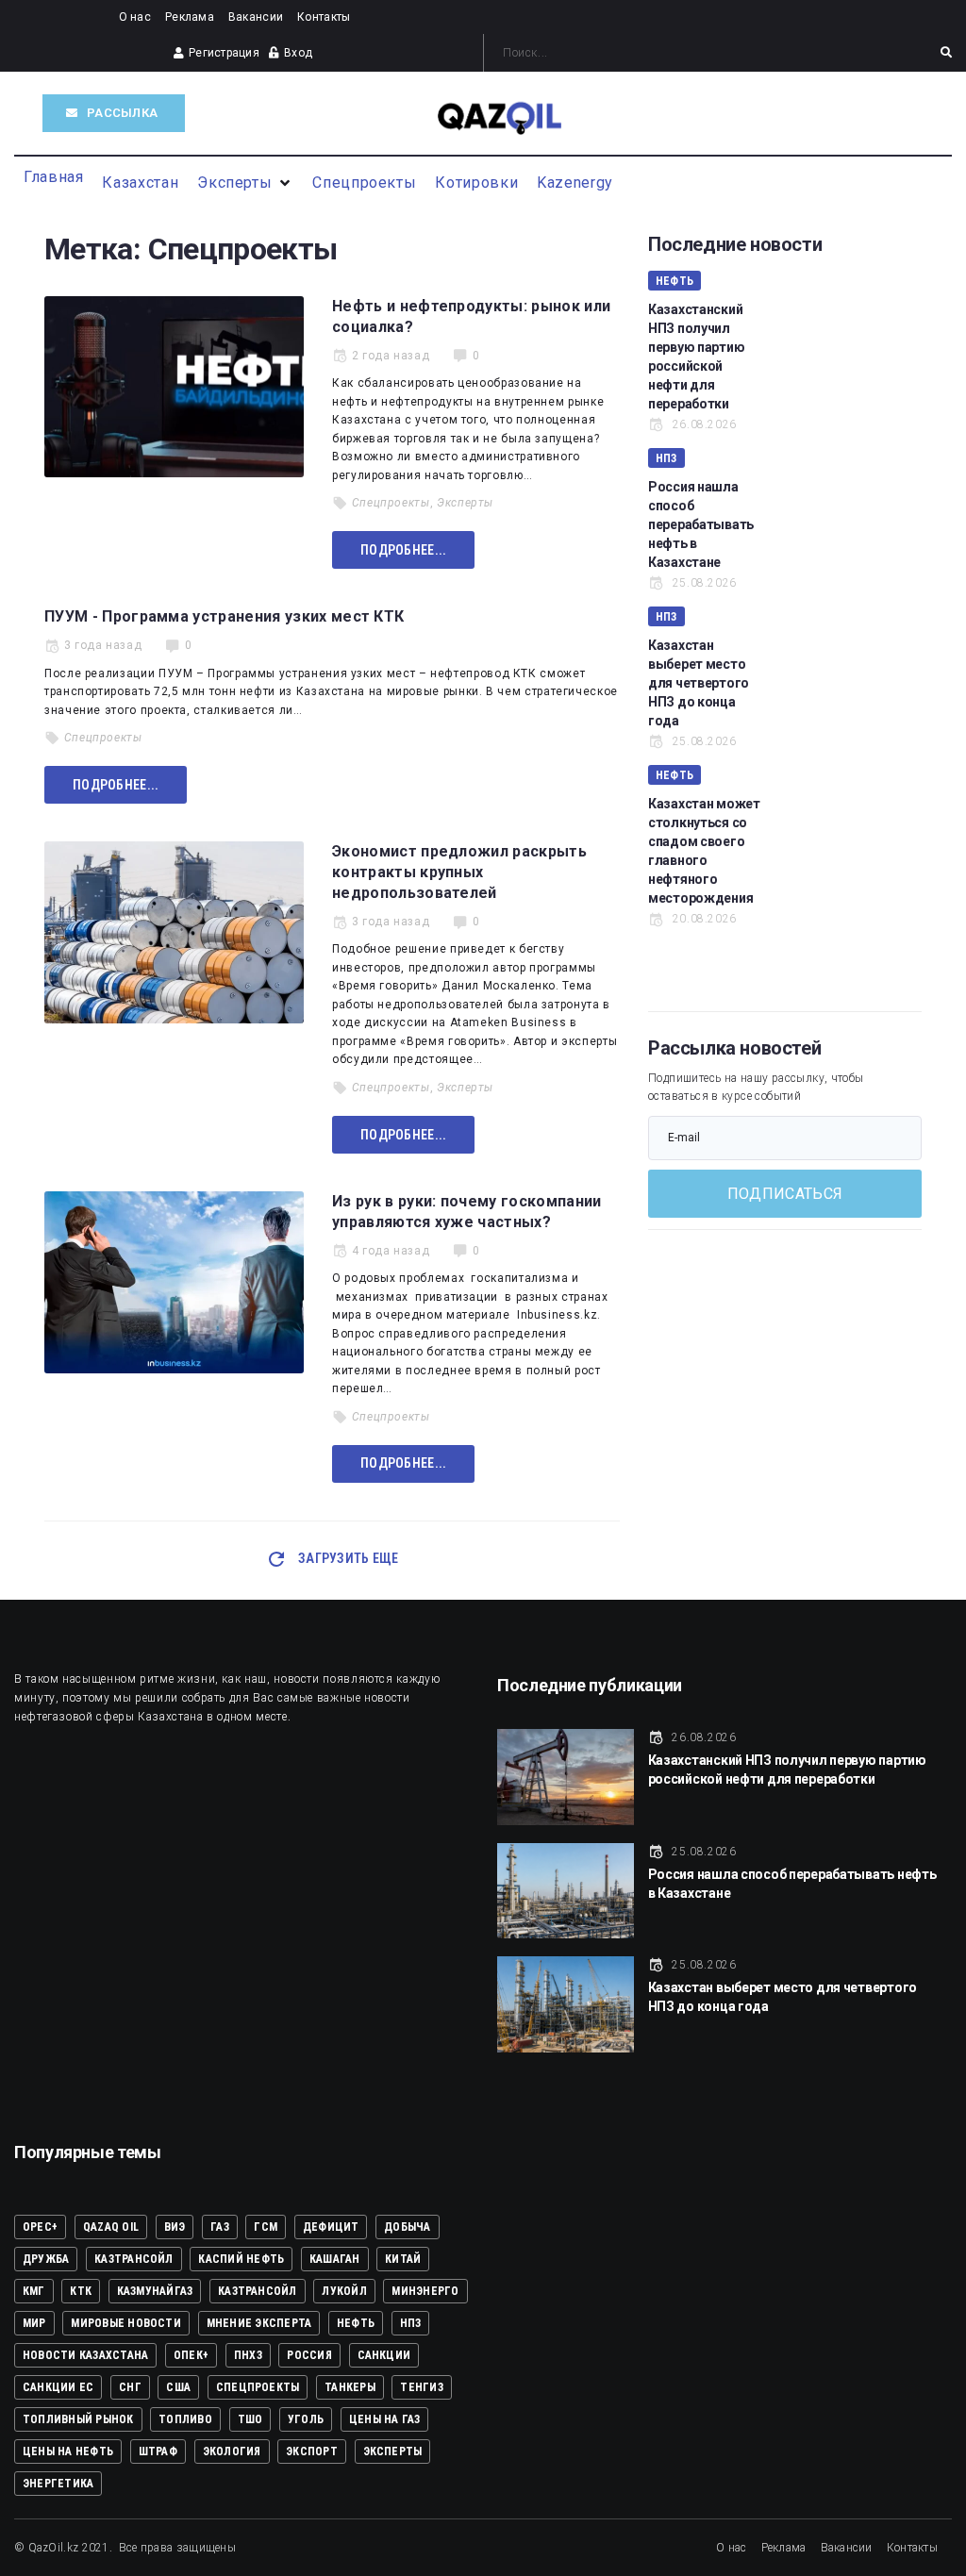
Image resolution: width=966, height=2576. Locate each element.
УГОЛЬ (306, 2419)
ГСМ (266, 2227)
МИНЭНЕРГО (425, 2291)
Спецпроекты (391, 503)
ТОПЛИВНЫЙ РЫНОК (78, 2419)
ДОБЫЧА (407, 2227)
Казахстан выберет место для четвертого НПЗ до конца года (699, 683)
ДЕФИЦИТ (331, 2227)
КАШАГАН (335, 2259)
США (178, 2387)
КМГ (34, 2291)
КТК (81, 2291)
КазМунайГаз (155, 2291)
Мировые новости (126, 2323)
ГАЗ (220, 2227)
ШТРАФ (158, 2451)
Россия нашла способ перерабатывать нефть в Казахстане (701, 524)
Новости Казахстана (85, 2355)
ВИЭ (175, 2227)
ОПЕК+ (191, 2355)
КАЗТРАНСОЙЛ (134, 2259)
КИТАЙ (403, 2259)
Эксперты (465, 503)
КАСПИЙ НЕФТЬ (241, 2259)
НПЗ (666, 458)
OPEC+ (40, 2227)
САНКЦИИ (384, 2355)
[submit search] (946, 53)
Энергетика (58, 2484)
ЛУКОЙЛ (344, 2291)
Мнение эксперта (259, 2323)
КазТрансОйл (258, 2291)
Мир (34, 2323)
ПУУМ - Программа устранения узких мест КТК (226, 616)
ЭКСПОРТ (312, 2451)
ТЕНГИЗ (421, 2387)
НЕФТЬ (675, 281)
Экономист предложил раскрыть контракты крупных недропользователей (459, 872)
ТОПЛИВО (185, 2419)
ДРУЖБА (46, 2259)
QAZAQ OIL (111, 2227)
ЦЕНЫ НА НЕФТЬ (68, 2451)
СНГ (130, 2387)
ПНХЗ (248, 2355)
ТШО (250, 2419)
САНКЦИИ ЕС (58, 2387)
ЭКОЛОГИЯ (232, 2451)
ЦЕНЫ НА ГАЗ (385, 2419)
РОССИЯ (309, 2355)
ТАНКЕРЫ (350, 2387)
